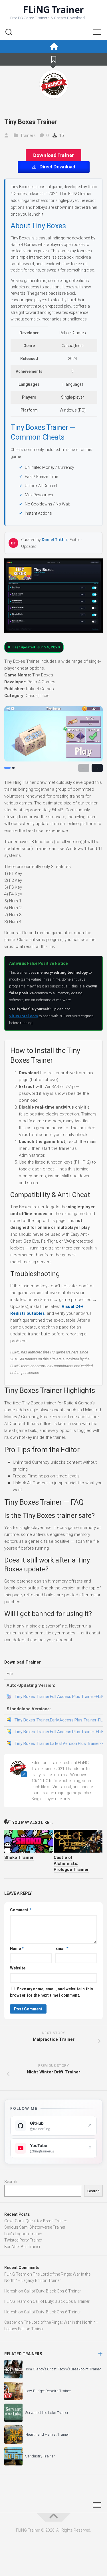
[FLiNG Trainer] (53, 47)
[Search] (9, 33)
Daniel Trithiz (55, 539)
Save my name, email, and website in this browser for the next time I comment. (52, 1992)
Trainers (28, 135)
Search (11, 2182)
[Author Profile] (54, 84)
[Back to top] (54, 2517)
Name (17, 1949)
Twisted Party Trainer (23, 2240)
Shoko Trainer (19, 1857)
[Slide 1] (7, 768)
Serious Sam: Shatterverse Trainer (35, 2227)
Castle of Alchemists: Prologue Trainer (71, 1863)
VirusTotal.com (24, 1016)
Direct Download (57, 167)
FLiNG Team (15, 2274)
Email (62, 1949)
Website (18, 1968)
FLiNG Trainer (53, 9)
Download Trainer (53, 155)
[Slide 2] (13, 768)
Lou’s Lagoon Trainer (23, 2234)
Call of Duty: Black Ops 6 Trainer (52, 2291)
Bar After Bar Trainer (22, 2247)
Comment (21, 1910)
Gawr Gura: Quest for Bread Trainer (36, 2221)
